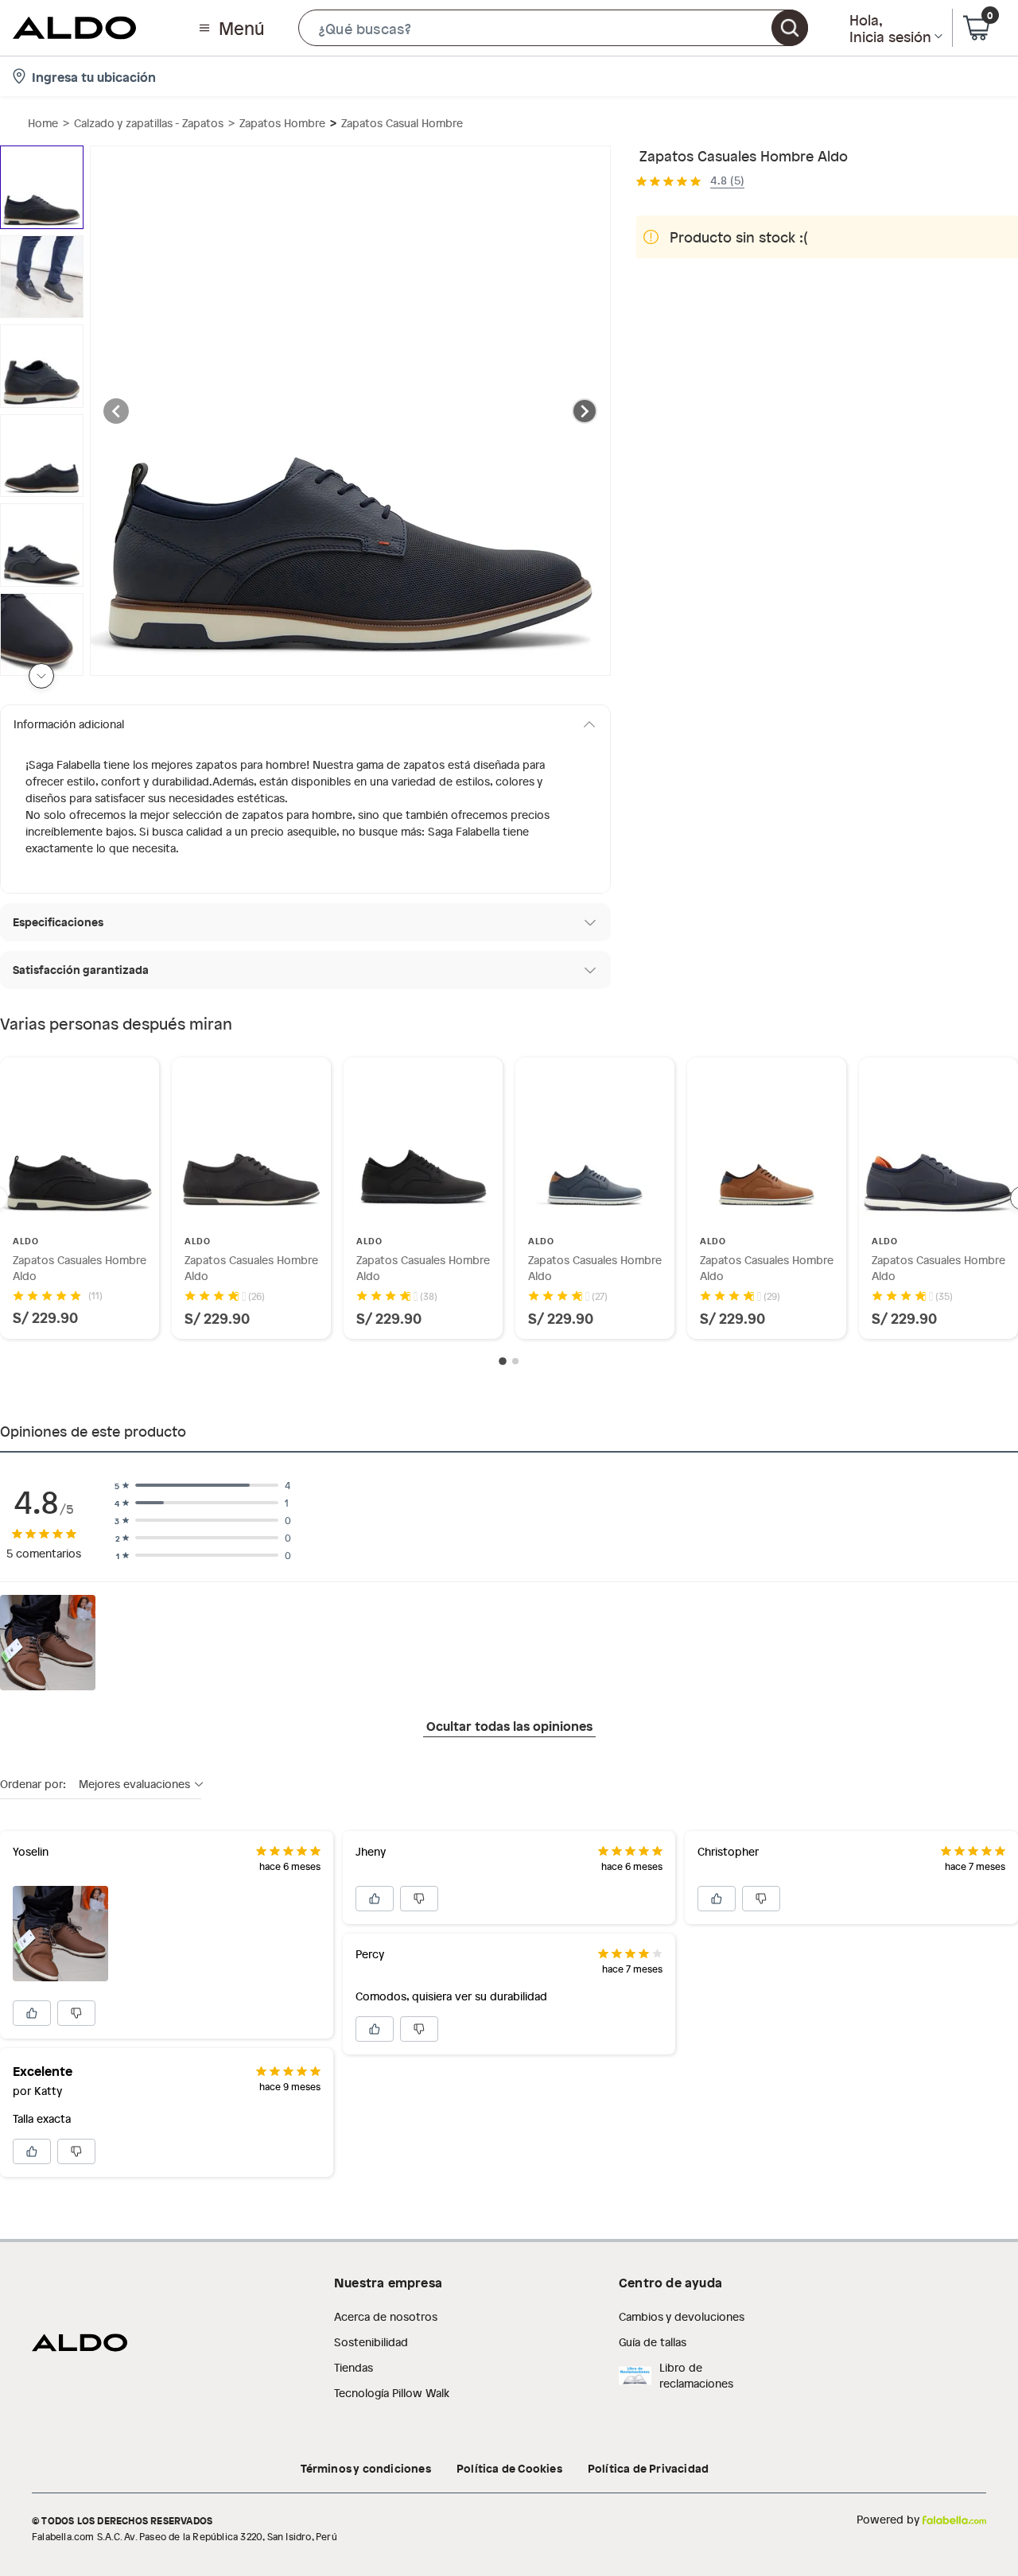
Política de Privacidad (648, 2468)
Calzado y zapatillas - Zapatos (149, 123)
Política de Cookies (509, 2468)
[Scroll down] (41, 676)
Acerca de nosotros (386, 2316)
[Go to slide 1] (503, 1362)
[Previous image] (116, 411)
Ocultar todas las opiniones (509, 1725)
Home (43, 123)
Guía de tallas (653, 2342)
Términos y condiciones (366, 2468)
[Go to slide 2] (515, 1361)
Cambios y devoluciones (682, 2316)
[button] (553, 28)
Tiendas (354, 2367)
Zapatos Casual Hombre (402, 123)
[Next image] (585, 411)
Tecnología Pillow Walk (392, 2393)
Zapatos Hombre (282, 123)
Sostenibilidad (371, 2342)
